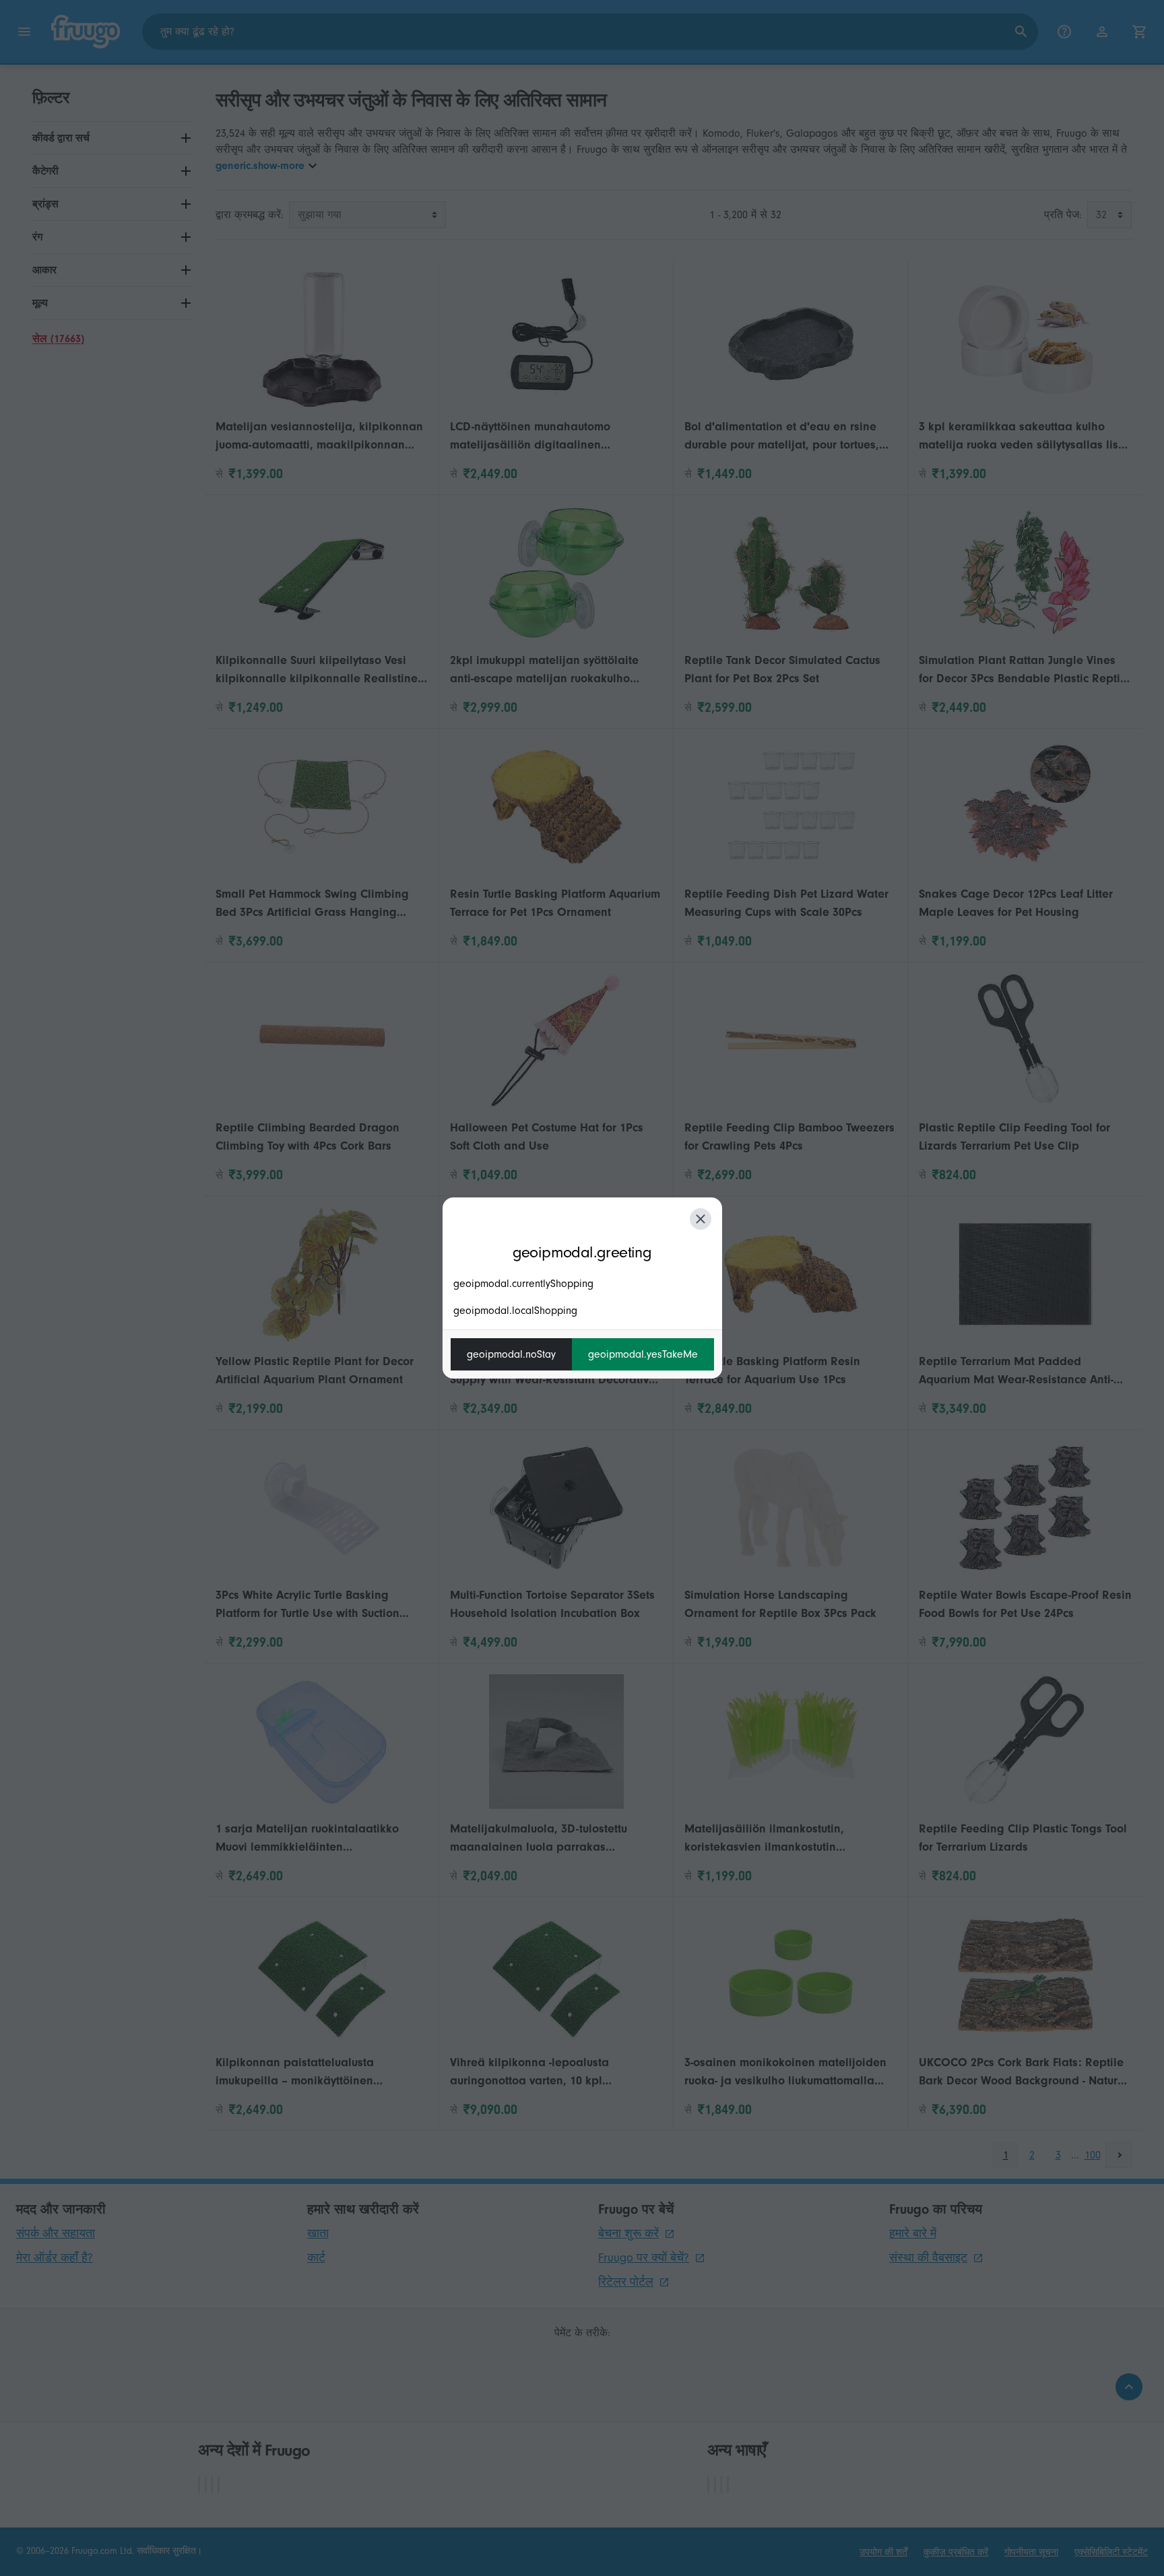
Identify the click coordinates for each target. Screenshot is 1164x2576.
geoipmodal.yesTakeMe (643, 1354)
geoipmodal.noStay (511, 1354)
